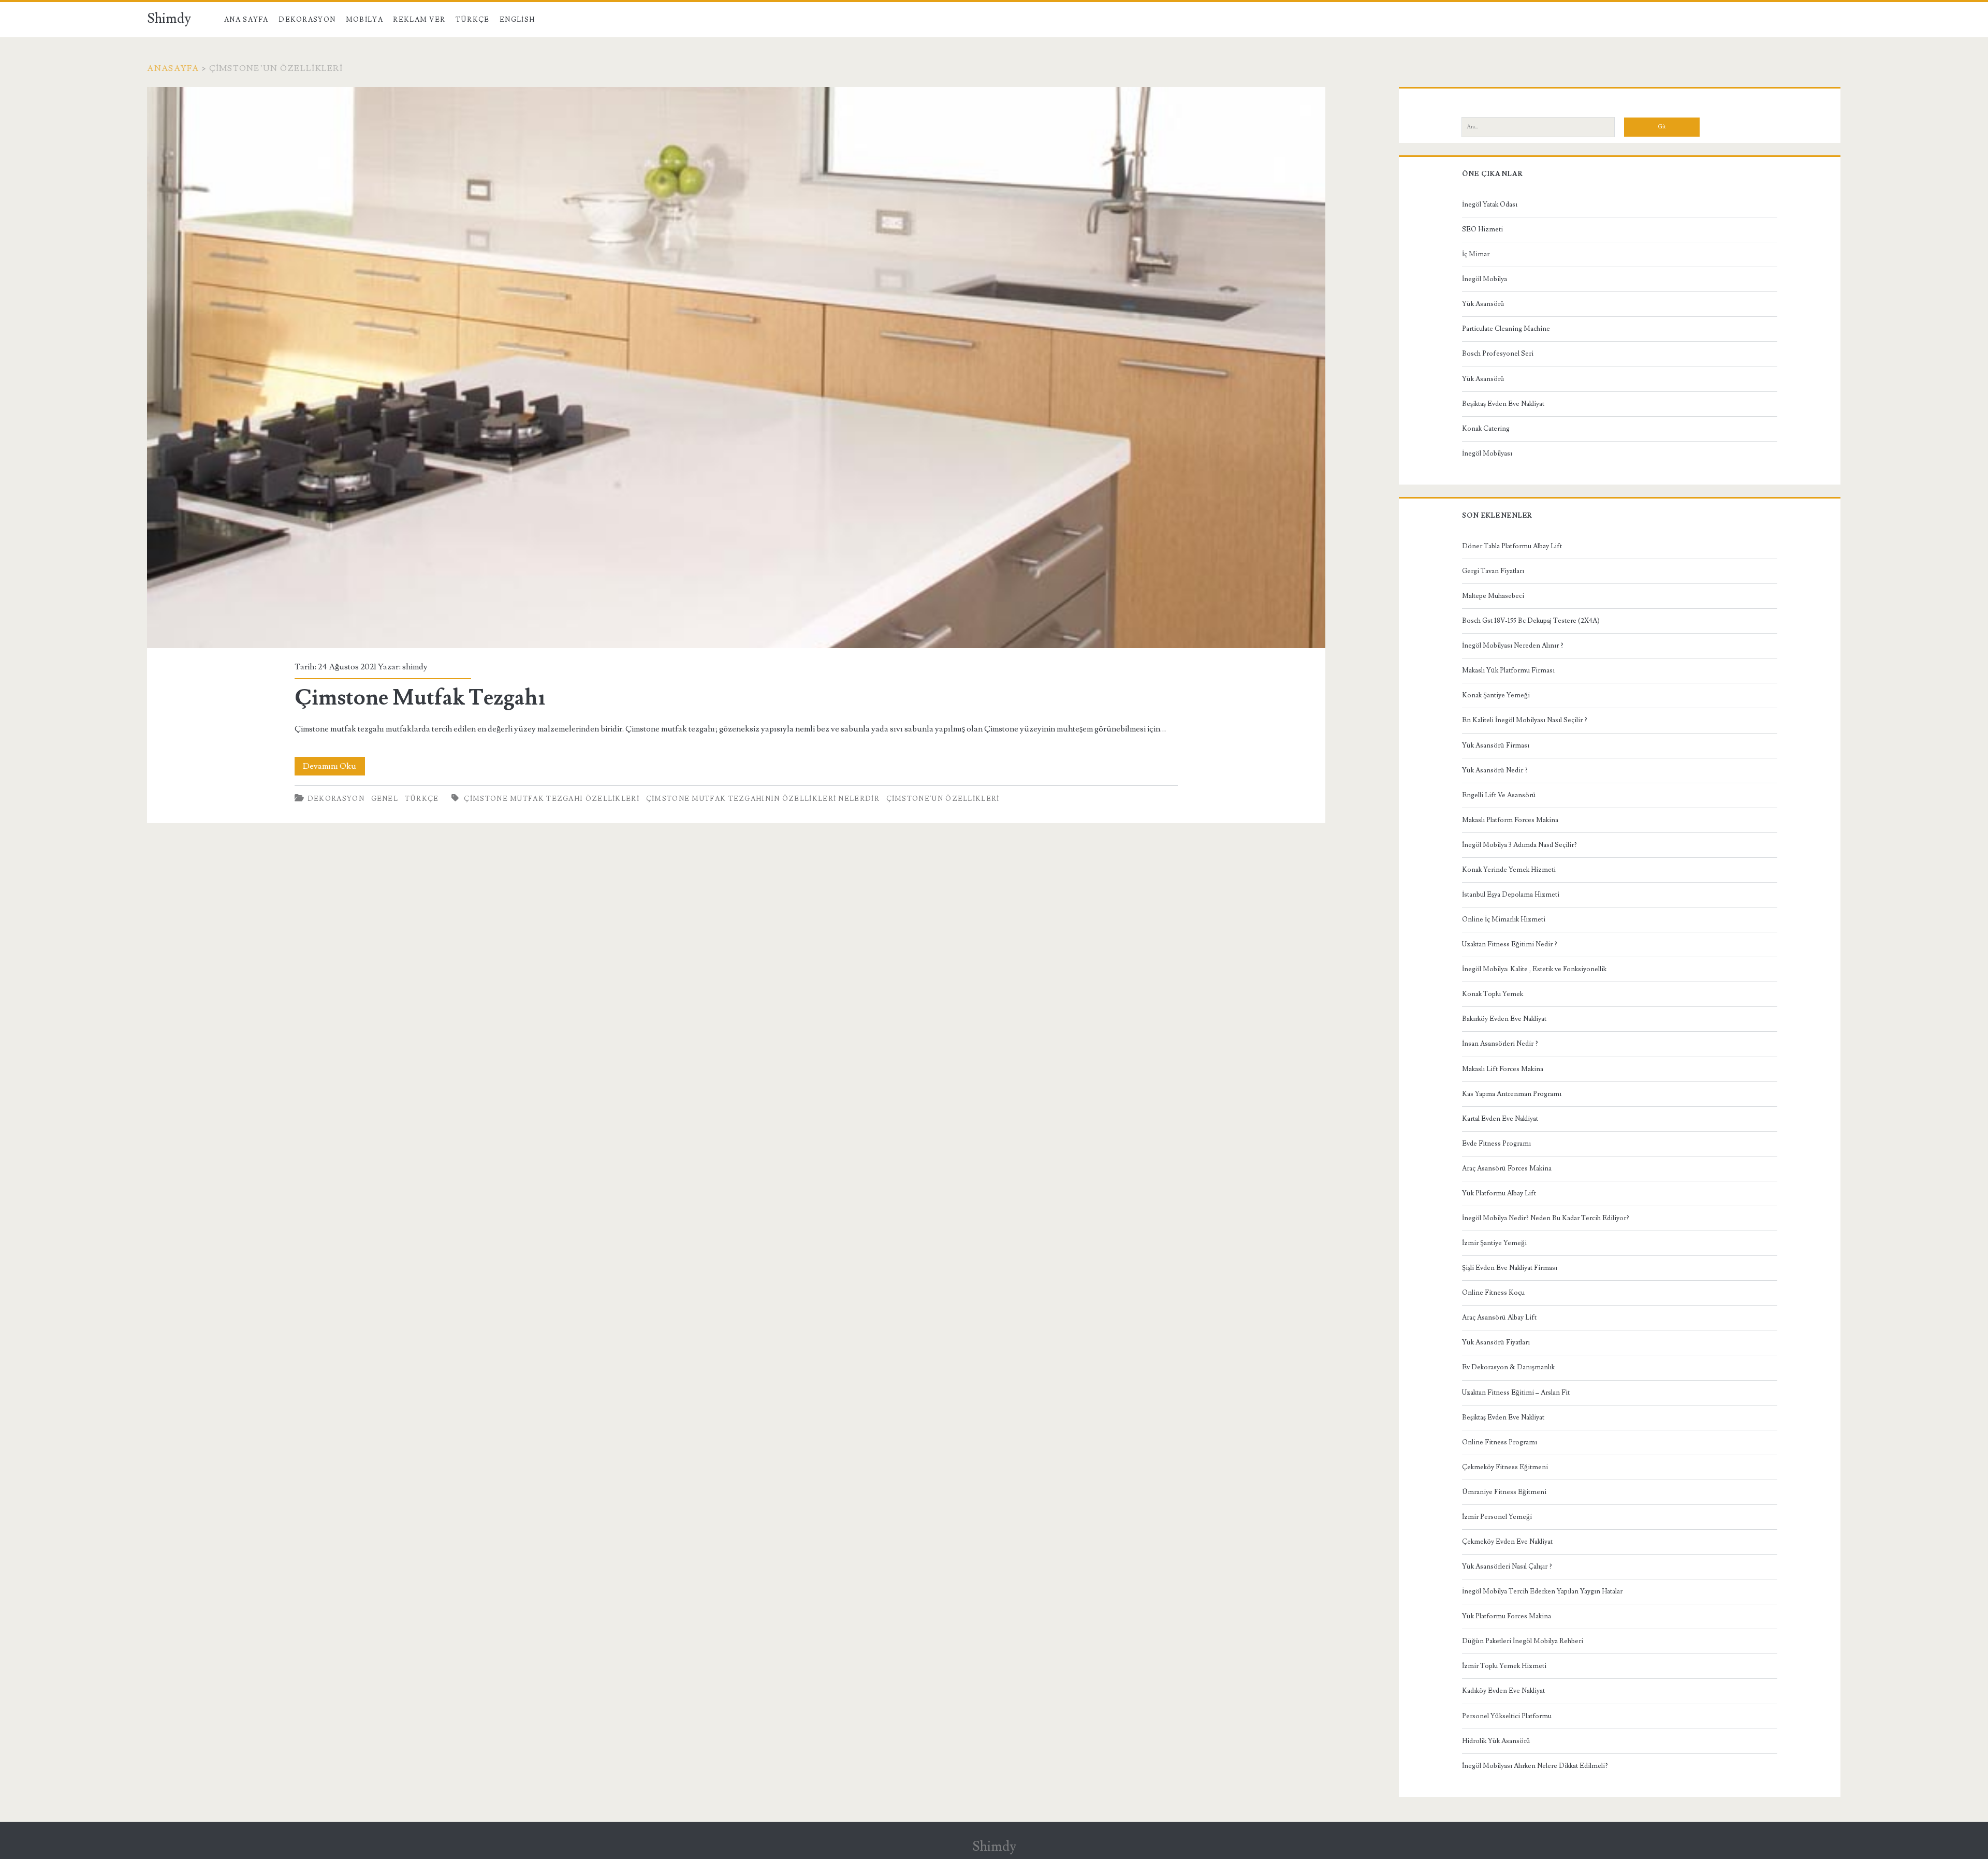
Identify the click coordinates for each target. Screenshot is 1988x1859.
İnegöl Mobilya (1485, 279)
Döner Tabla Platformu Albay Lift (1512, 546)
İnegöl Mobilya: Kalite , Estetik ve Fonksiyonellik (1534, 969)
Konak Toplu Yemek (1493, 994)
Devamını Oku (334, 768)
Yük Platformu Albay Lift (1499, 1193)
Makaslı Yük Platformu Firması (1508, 670)
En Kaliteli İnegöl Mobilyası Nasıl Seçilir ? (1525, 720)
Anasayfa (173, 68)
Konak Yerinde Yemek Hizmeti (1509, 870)
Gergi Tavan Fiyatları (1493, 571)
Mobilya (364, 20)
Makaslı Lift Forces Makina (1503, 1069)
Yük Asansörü (1483, 304)
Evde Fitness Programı (1496, 1144)
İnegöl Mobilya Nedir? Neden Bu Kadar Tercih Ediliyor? (1546, 1218)
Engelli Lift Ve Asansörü (1499, 795)
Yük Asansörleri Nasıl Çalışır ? (1507, 1567)
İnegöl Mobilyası (1487, 453)
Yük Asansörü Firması (1496, 745)
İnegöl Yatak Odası (1490, 204)
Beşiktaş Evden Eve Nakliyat (1503, 404)
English (517, 20)
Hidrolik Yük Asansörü (1496, 1741)
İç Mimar (1476, 254)
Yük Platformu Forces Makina (1507, 1616)
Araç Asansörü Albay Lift (1499, 1318)
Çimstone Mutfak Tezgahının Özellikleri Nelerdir (763, 799)
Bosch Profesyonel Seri (1498, 354)
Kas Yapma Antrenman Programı (1512, 1094)
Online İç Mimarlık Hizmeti (1504, 919)
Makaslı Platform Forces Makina (1510, 820)
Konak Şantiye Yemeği (1496, 695)
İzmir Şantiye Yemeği (1494, 1243)
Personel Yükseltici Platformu (1507, 1716)
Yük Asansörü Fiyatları (1496, 1342)
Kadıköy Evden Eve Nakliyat (1503, 1691)
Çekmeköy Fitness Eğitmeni (1505, 1467)
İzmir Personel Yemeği (1497, 1517)
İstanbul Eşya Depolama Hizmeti (1511, 895)
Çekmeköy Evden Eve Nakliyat (1507, 1542)
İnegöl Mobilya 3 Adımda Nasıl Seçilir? (1519, 845)
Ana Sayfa (246, 20)
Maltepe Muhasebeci (1493, 596)
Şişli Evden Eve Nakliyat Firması (1510, 1268)
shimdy (415, 667)
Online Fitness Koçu (1493, 1293)
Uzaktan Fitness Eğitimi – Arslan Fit (1516, 1393)
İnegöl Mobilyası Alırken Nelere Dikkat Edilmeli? (1535, 1766)
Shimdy (169, 19)
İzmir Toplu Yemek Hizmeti (1504, 1666)
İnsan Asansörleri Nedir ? (1500, 1044)
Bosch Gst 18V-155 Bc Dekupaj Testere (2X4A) (1531, 621)
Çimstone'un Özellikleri (943, 799)
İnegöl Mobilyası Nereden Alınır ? (1513, 646)
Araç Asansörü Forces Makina (1507, 1168)
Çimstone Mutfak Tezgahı (736, 368)
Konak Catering (1486, 429)
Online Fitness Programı (1500, 1442)
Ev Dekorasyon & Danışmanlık (1508, 1367)
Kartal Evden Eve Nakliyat (1500, 1119)
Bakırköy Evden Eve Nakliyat (1504, 1019)
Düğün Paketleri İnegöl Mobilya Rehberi (1523, 1641)
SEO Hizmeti (1482, 229)
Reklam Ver (419, 20)
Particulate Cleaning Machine (1506, 329)
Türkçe (473, 20)
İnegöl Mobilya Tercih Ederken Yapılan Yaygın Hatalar (1542, 1591)
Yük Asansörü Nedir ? (1495, 770)
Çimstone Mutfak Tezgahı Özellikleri (552, 799)
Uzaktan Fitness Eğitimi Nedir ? (1510, 944)
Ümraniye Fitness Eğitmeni (1504, 1492)
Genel (385, 799)
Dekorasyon (307, 20)
